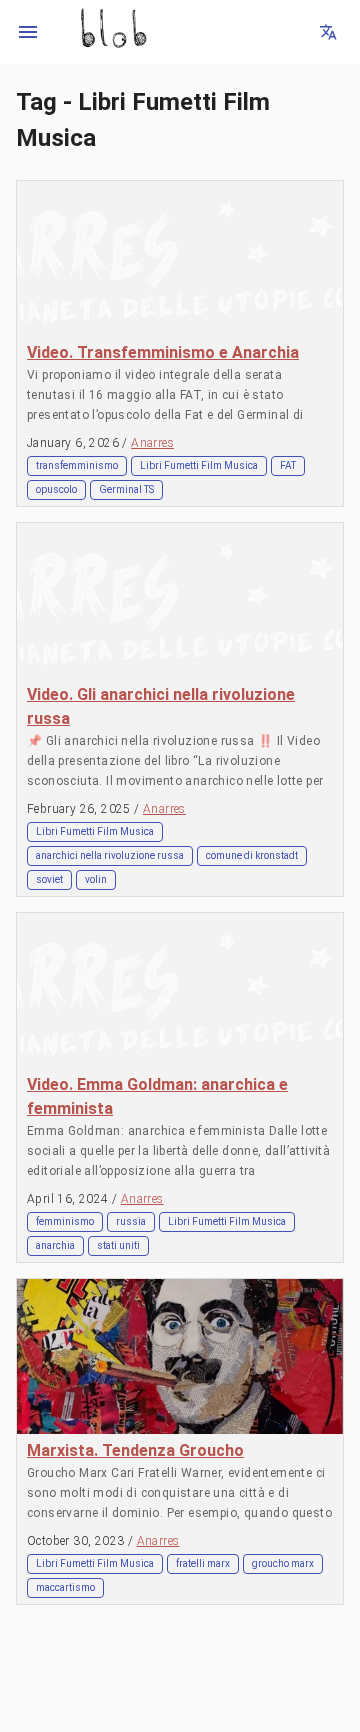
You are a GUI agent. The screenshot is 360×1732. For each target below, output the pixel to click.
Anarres (152, 443)
